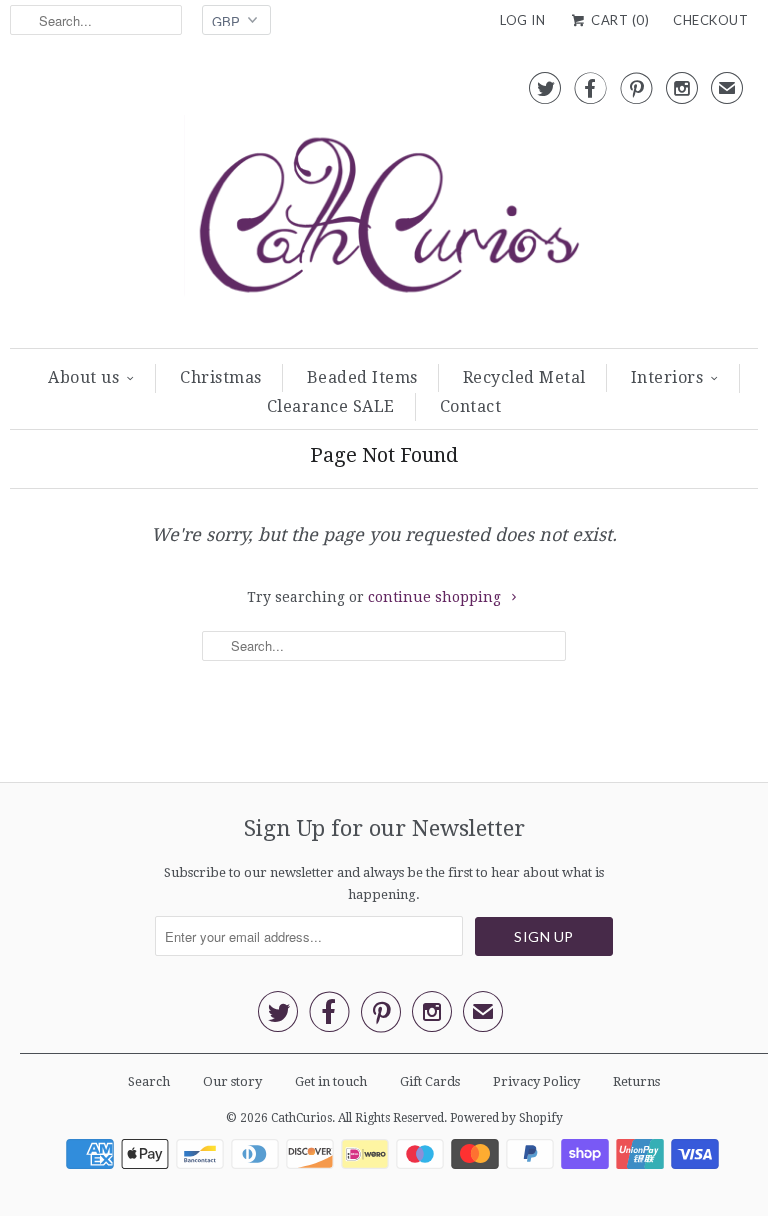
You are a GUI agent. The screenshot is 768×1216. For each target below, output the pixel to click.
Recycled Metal (524, 377)
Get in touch (331, 1081)
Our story (232, 1081)
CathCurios (301, 1118)
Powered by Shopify (506, 1118)
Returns (636, 1081)
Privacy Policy (536, 1081)
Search (149, 1081)
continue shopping (436, 597)
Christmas (221, 377)
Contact (471, 406)
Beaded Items (362, 377)
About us (83, 377)
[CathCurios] (384, 199)
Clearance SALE (331, 406)
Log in (522, 20)
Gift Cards (430, 1081)
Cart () (618, 20)
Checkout (710, 20)
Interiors (667, 377)
